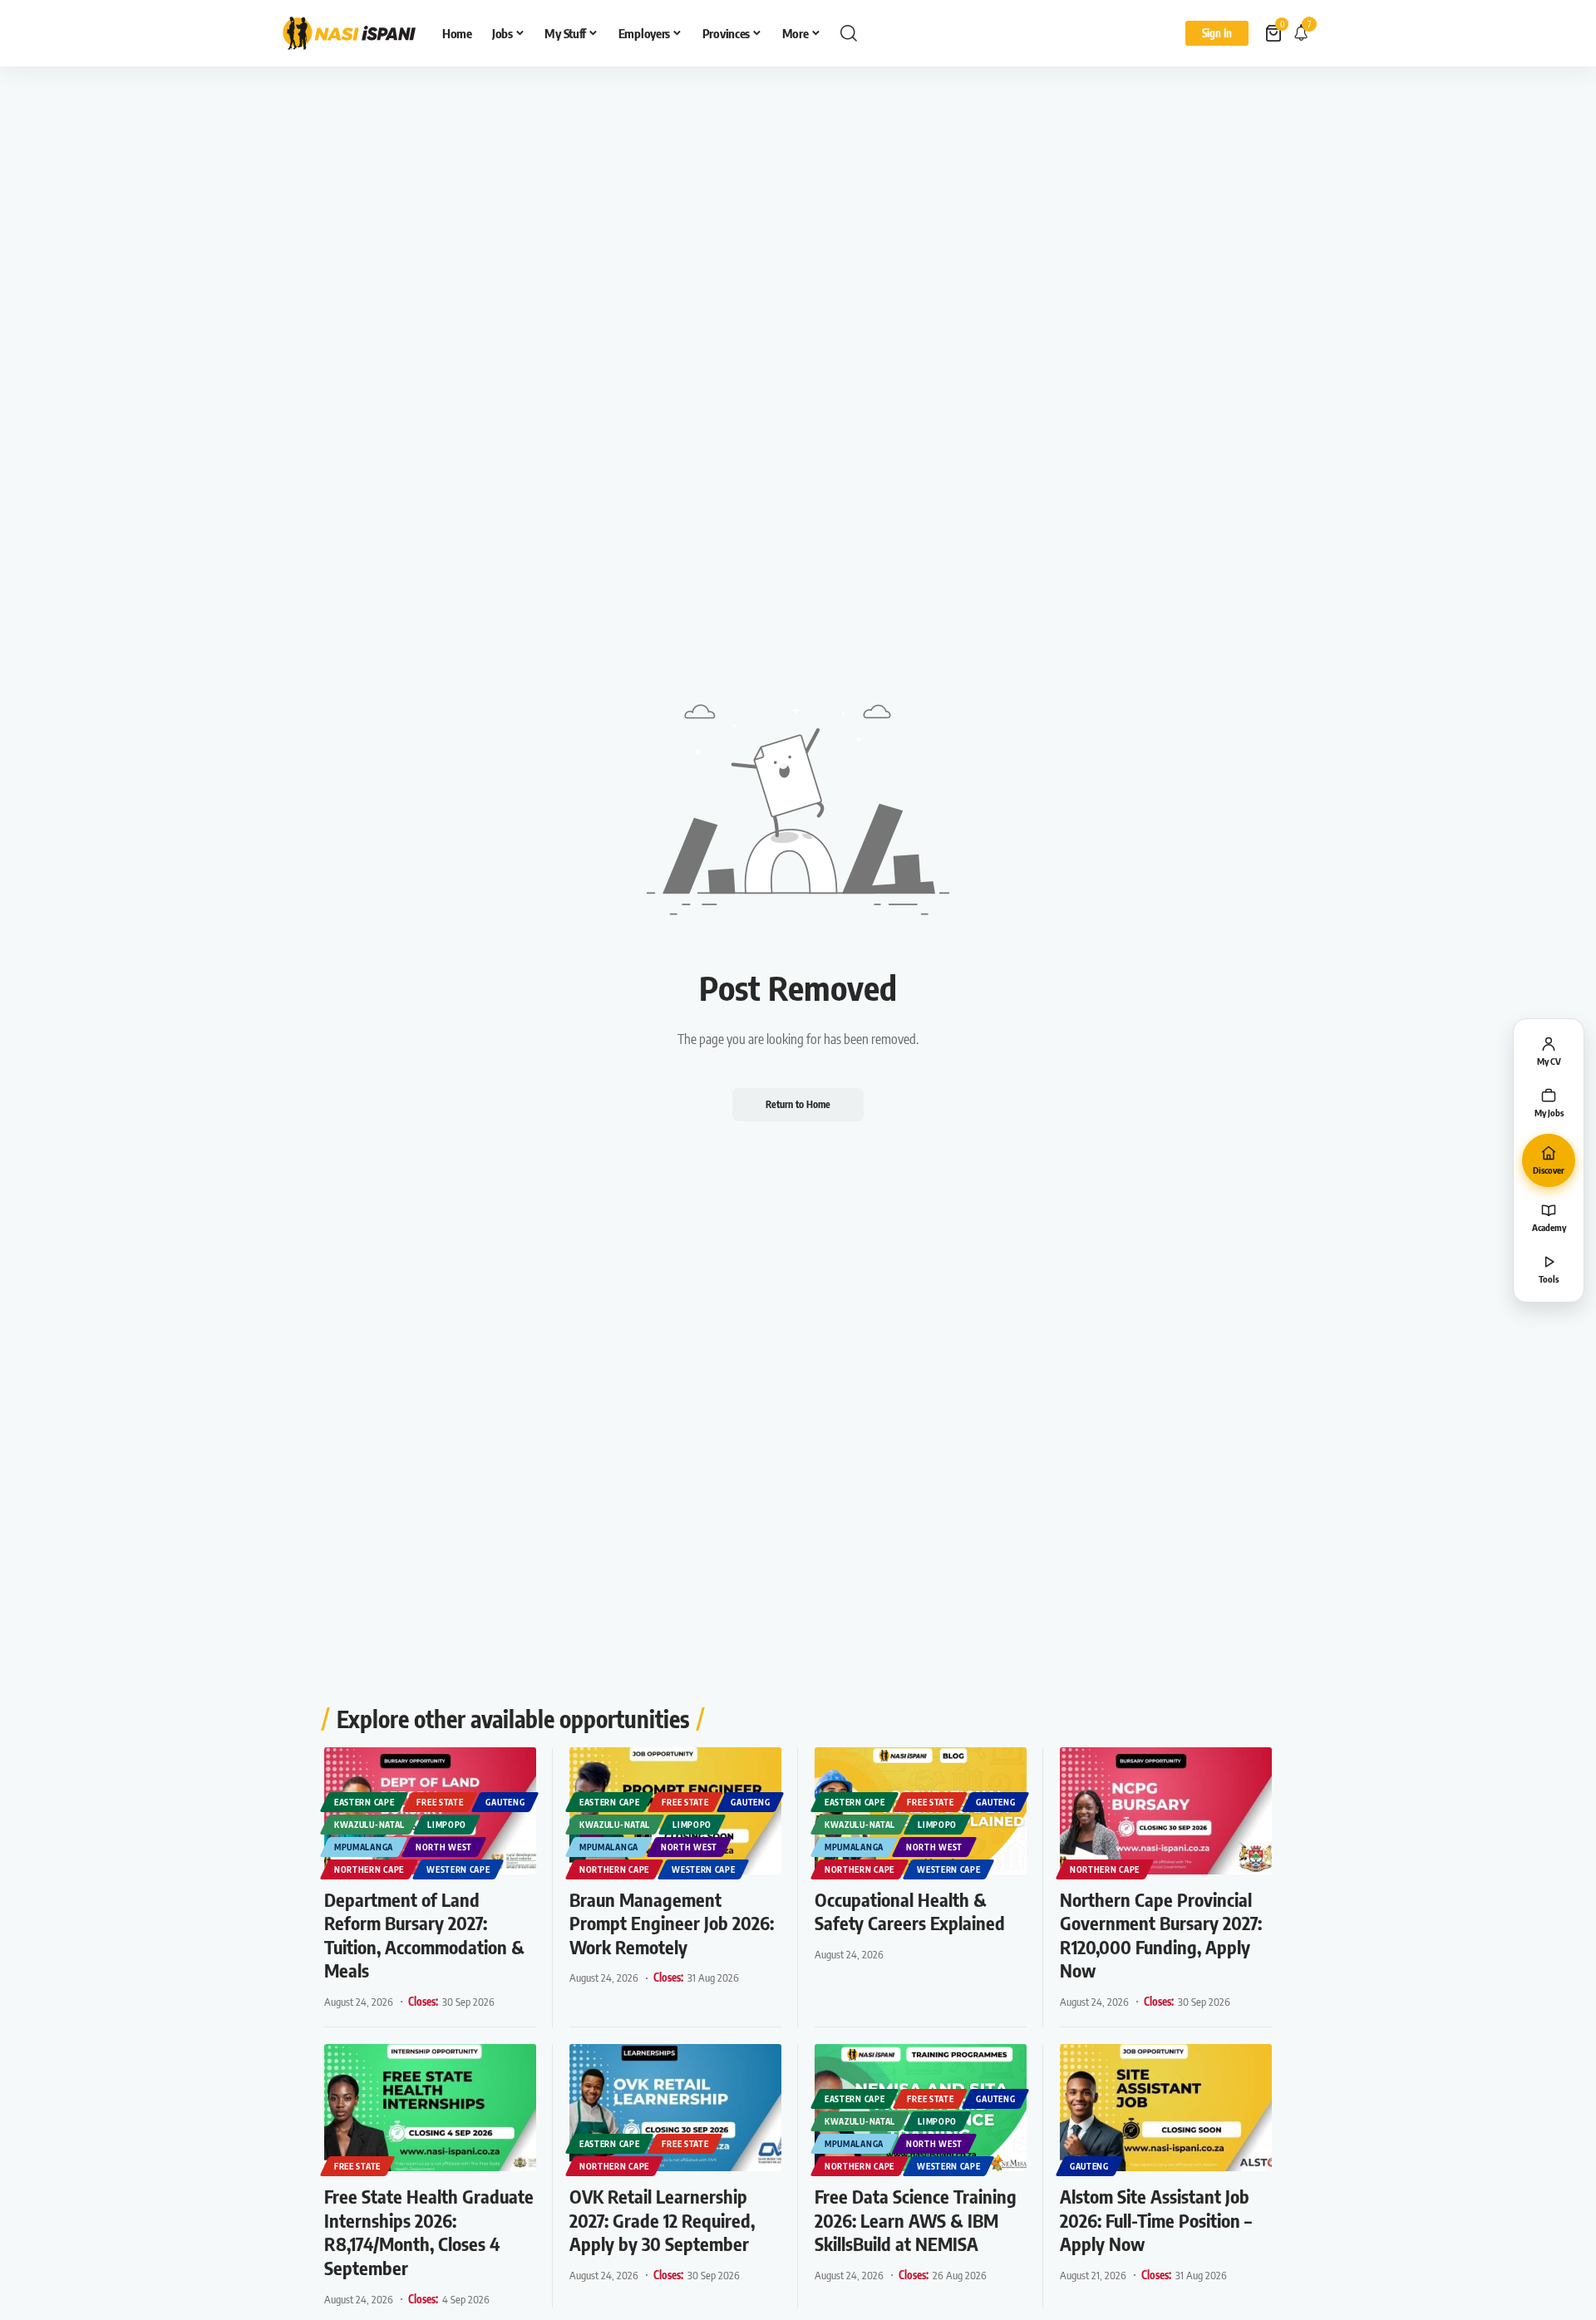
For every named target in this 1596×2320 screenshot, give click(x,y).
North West (444, 1847)
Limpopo (447, 1825)
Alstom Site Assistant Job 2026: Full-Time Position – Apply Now (1156, 2220)
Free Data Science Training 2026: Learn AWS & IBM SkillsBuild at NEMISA (916, 2220)
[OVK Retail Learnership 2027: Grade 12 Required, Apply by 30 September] (675, 2108)
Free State (440, 1802)
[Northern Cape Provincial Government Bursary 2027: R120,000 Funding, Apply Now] (1166, 1811)
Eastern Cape (364, 1802)
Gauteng (505, 1802)
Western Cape (458, 1869)
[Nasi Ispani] (349, 33)
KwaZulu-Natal (369, 1825)
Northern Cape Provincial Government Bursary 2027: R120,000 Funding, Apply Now (1161, 1935)
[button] (849, 33)
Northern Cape (369, 1869)
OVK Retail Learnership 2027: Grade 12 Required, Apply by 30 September (662, 2220)
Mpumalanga (364, 1847)
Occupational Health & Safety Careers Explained (910, 1911)
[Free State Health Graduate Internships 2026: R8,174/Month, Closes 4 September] (430, 2108)
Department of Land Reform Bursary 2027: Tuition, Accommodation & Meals (424, 1935)
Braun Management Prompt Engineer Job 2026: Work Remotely (672, 1923)
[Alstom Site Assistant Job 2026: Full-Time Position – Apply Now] (1166, 2108)
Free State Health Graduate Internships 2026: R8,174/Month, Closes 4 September (429, 2232)
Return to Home (798, 1104)
